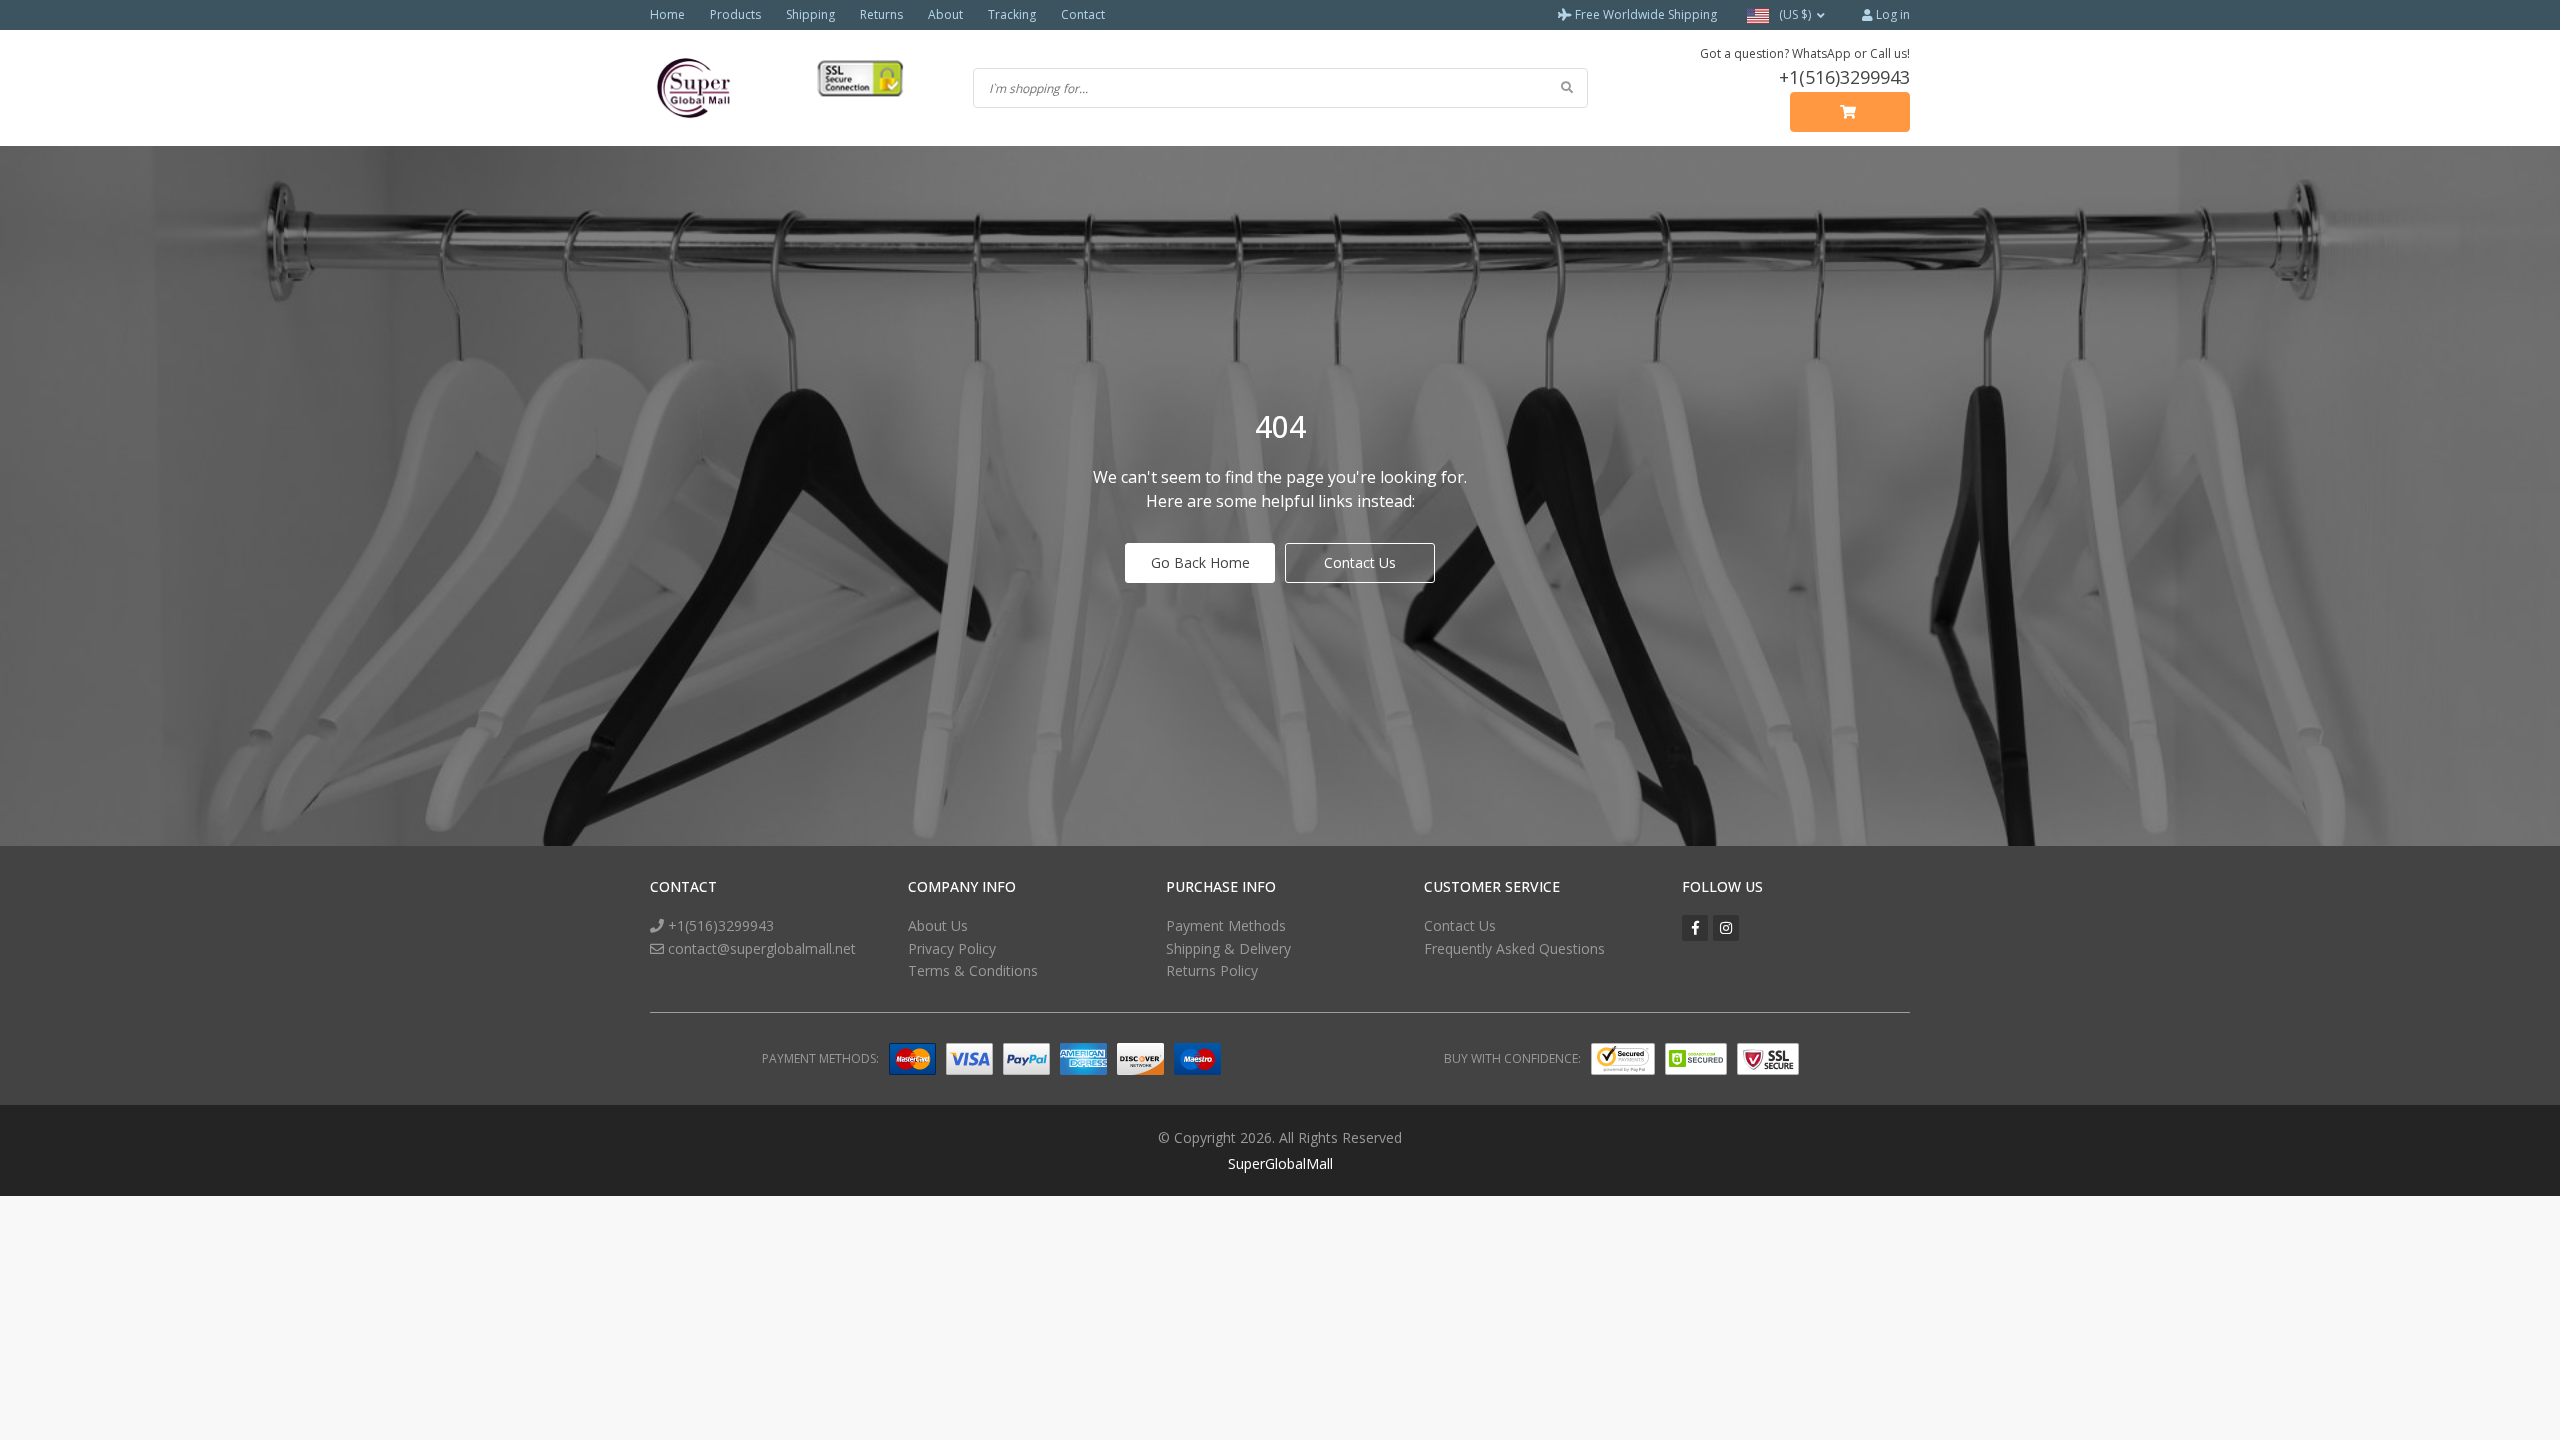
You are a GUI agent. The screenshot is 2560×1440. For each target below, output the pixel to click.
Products (735, 14)
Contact (1083, 14)
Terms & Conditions (973, 970)
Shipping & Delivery (1228, 948)
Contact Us (1360, 562)
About (945, 14)
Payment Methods (1226, 925)
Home (667, 14)
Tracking (1012, 14)
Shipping (810, 14)
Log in (1891, 14)
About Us (938, 925)
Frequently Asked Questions (1514, 948)
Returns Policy (1212, 970)
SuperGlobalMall (1280, 1163)
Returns (881, 14)
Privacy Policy (952, 948)
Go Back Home (1200, 562)
